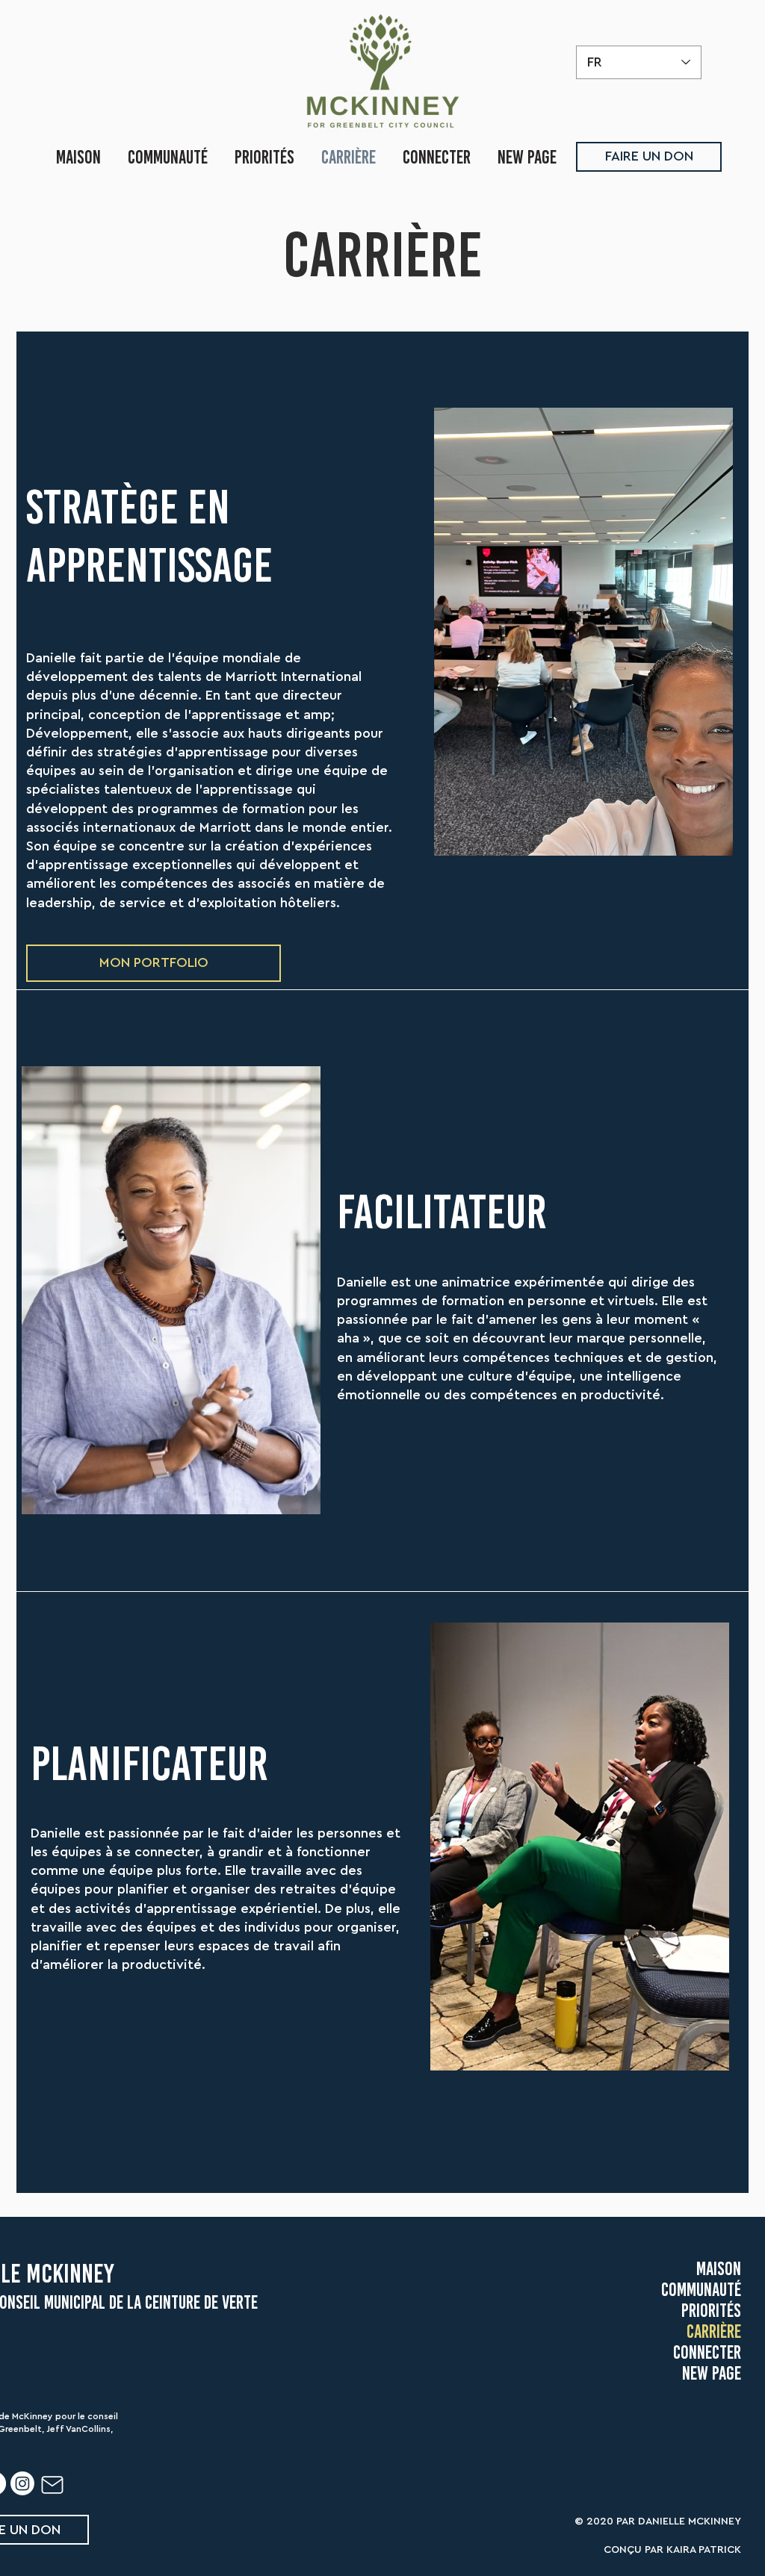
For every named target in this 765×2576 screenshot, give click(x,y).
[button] (154, 963)
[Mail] (52, 2485)
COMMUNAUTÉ (701, 2289)
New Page (712, 2373)
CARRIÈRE (714, 2331)
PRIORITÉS (711, 2310)
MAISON (719, 2268)
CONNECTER (707, 2352)
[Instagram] (22, 2483)
